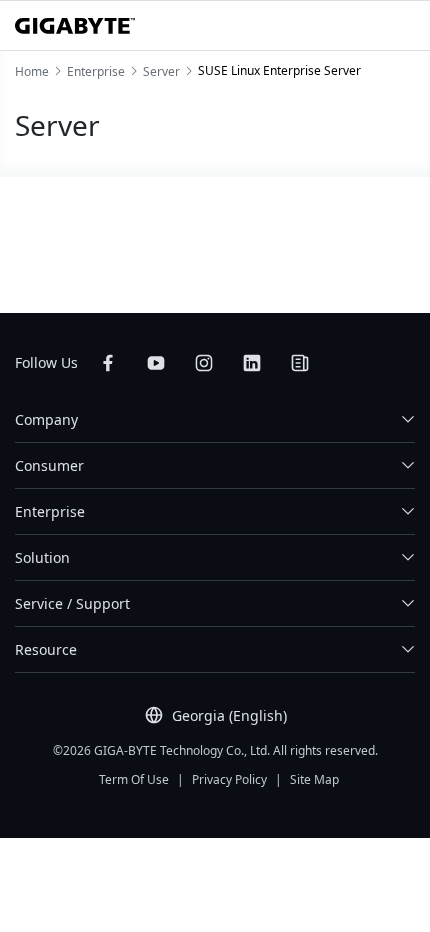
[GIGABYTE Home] (75, 26)
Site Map (314, 779)
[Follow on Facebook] (108, 363)
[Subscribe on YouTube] (156, 363)
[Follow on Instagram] (204, 363)
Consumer (49, 465)
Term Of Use (134, 779)
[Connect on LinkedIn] (252, 363)
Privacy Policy (229, 779)
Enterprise (50, 511)
